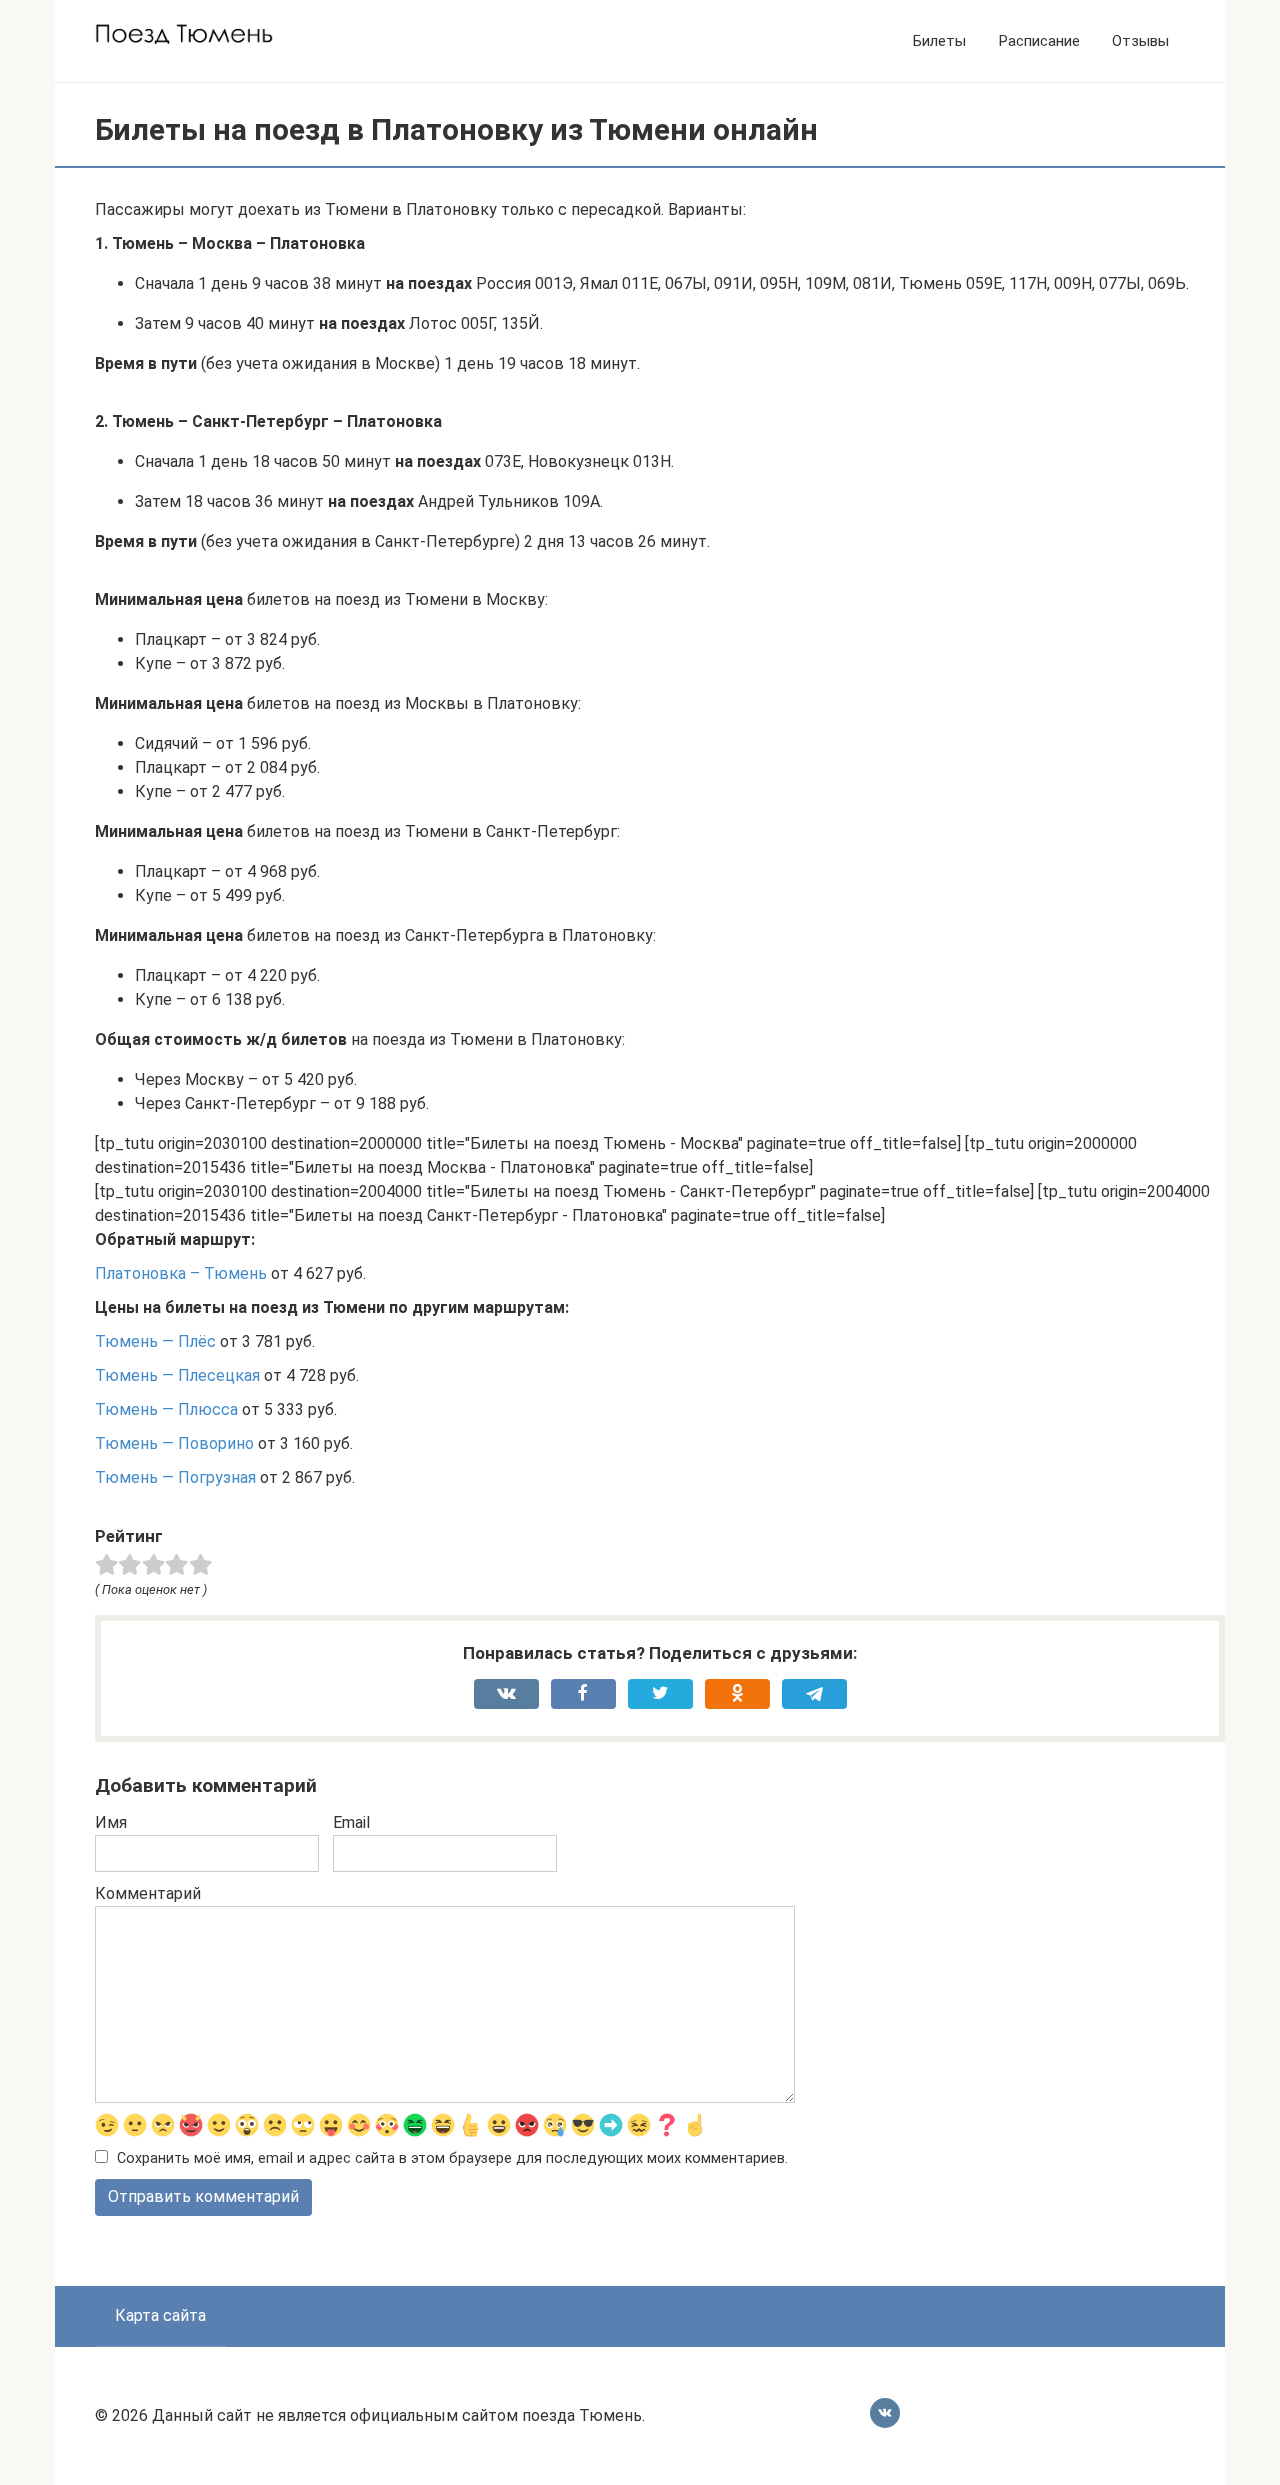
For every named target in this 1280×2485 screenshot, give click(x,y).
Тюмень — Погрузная (175, 1477)
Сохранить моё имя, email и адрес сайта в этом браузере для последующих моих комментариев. (452, 2158)
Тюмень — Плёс (155, 1341)
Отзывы (1140, 41)
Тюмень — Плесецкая (177, 1375)
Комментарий (148, 1893)
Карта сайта (160, 2315)
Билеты (939, 41)
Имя (111, 1822)
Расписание (1039, 41)
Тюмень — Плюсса (166, 1409)
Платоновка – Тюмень (181, 1273)
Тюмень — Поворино (174, 1443)
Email (351, 1822)
